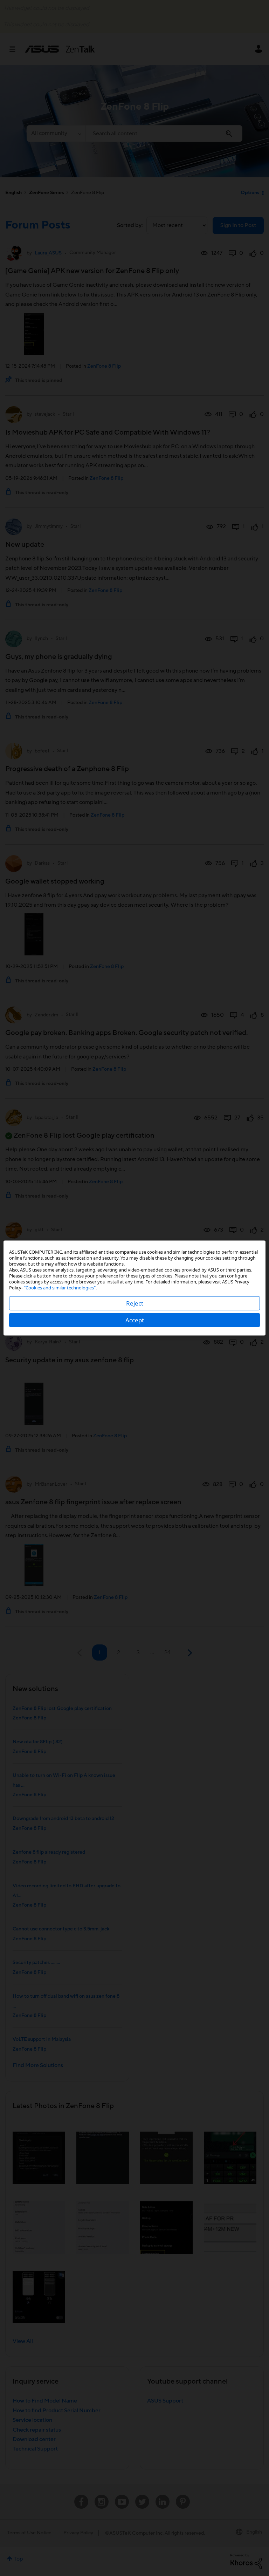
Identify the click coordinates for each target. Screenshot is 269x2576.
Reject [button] (135, 1303)
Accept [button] (135, 1320)
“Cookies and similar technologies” (60, 1288)
